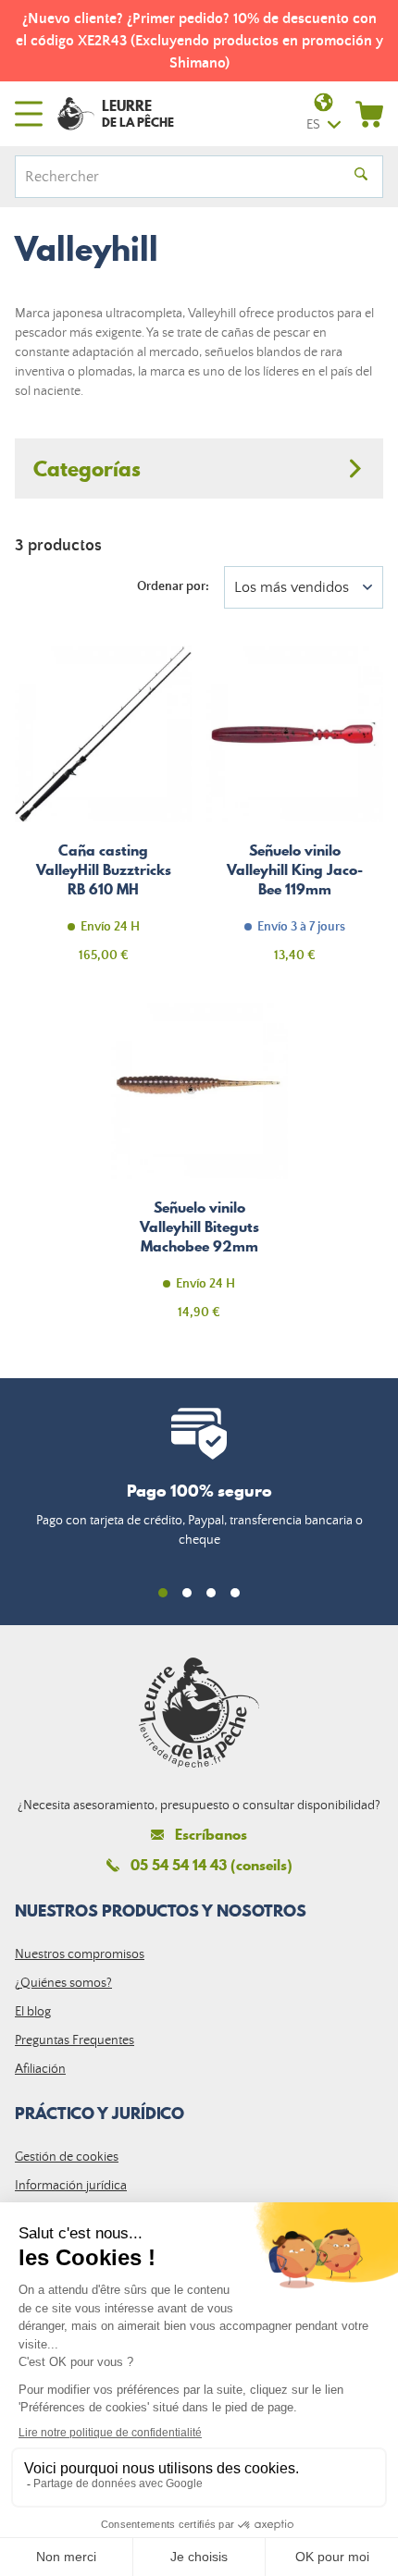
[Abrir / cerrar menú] (29, 114)
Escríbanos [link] (211, 1835)
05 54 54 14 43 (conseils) (211, 1865)
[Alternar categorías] (199, 468)
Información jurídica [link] (71, 2186)
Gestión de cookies (67, 2157)
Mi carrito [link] (369, 114)
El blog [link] (33, 2012)
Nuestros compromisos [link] (80, 1954)
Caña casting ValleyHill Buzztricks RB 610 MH (103, 815)
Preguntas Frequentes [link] (75, 2040)
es (313, 125)
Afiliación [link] (40, 2069)
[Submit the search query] (361, 177)
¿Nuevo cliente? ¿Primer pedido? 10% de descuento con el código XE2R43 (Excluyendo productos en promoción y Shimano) (199, 41)
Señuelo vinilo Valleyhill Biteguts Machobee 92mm (199, 1172)
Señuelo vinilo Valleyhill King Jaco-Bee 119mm (295, 815)
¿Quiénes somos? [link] (63, 1983)
